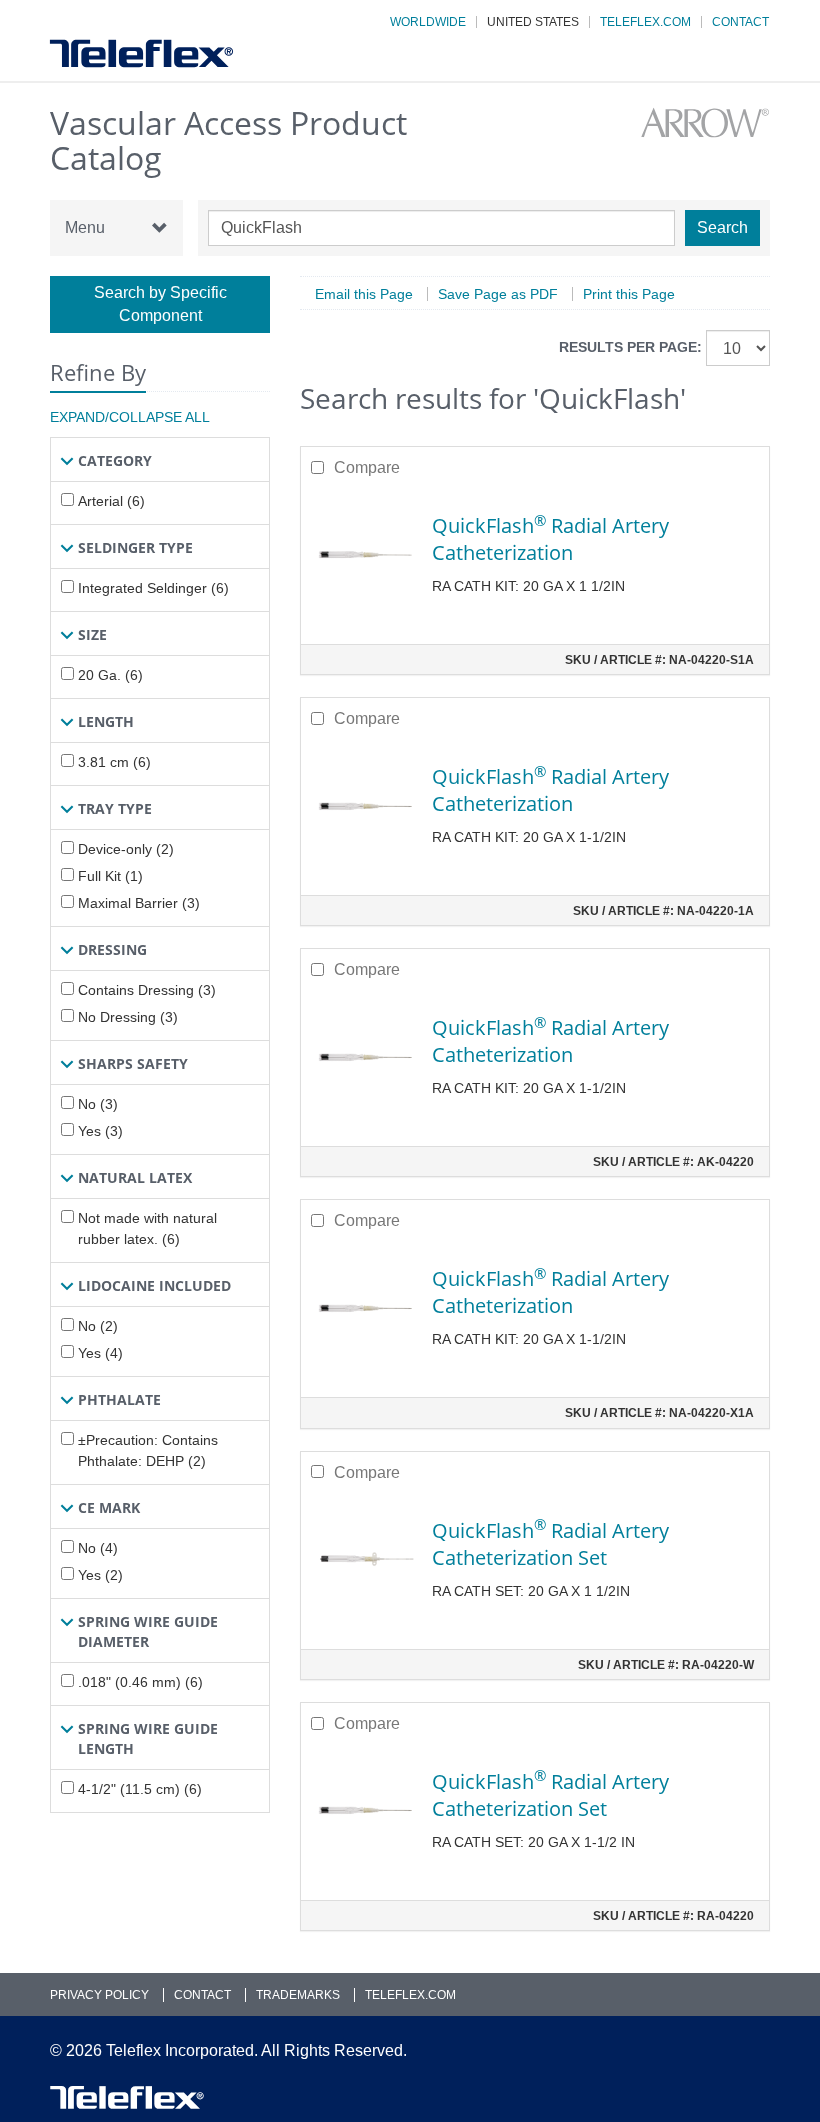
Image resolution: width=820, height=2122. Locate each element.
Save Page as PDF (498, 294)
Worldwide (428, 22)
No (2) (98, 1326)
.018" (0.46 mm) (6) (140, 1682)
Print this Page (629, 294)
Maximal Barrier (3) (139, 903)
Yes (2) (100, 1575)
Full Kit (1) (110, 876)
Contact (740, 22)
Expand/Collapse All (130, 417)
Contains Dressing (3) (147, 990)
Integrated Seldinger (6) (153, 588)
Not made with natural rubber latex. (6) (147, 1228)
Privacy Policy (99, 1995)
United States (533, 22)
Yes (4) (100, 1353)
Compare (367, 467)
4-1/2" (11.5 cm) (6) (140, 1789)
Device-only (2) (126, 849)
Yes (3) (100, 1131)
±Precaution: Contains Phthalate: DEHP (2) (148, 1450)
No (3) (98, 1104)
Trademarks (298, 1995)
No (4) (98, 1548)
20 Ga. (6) (110, 675)
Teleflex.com (645, 22)
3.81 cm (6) (114, 762)
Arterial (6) (111, 501)
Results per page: (630, 347)
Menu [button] (85, 227)
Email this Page (364, 294)
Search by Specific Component (160, 304)
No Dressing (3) (128, 1017)
